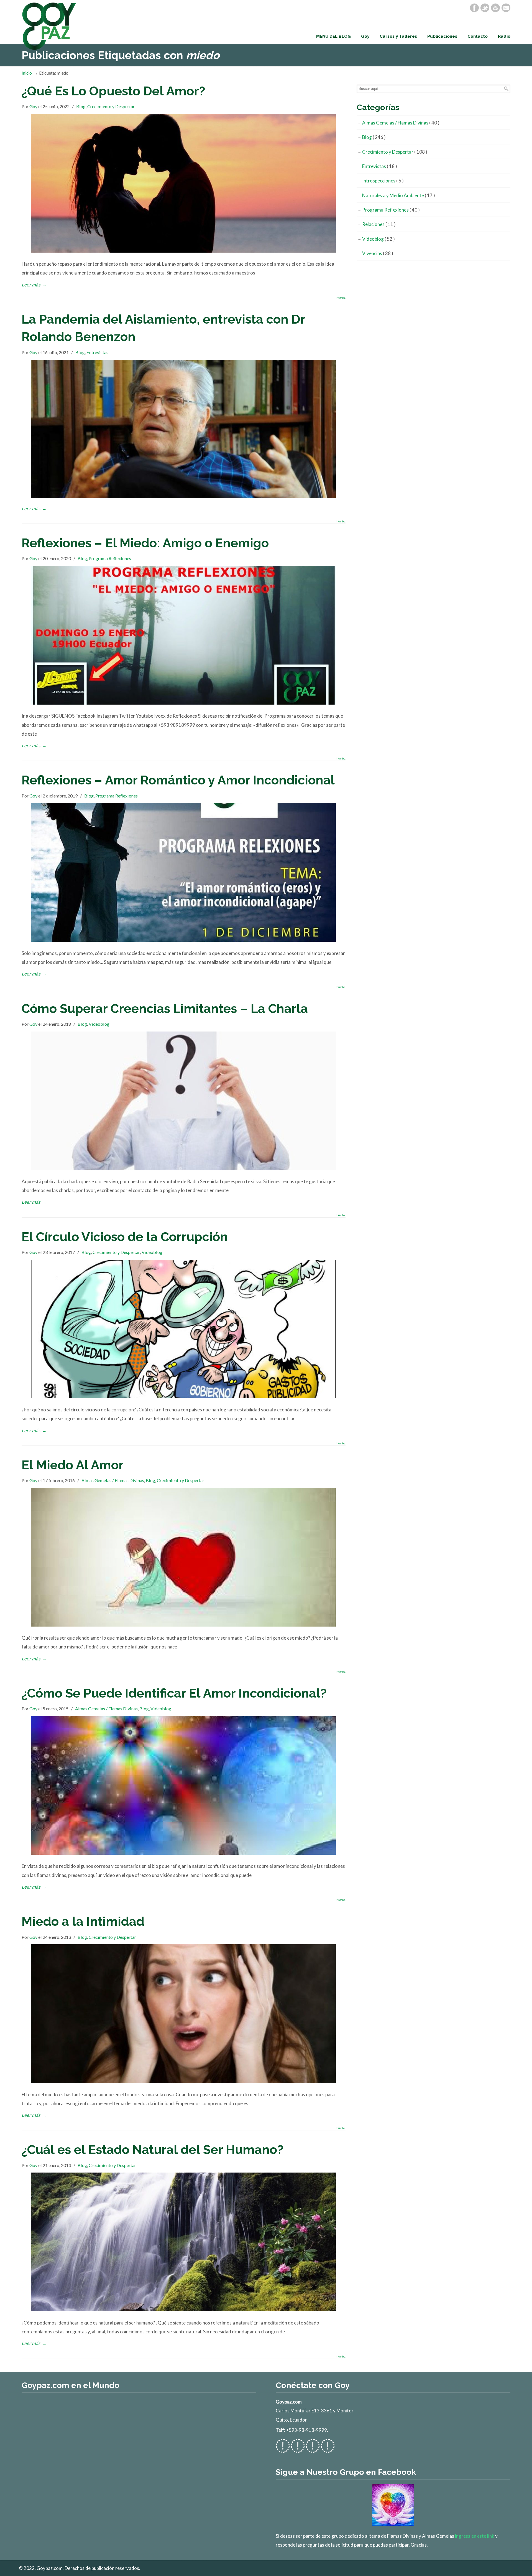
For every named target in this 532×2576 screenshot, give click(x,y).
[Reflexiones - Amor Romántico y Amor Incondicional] (183, 940)
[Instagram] (313, 2449)
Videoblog (99, 1024)
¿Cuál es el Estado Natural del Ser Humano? (153, 2150)
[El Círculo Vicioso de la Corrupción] (183, 1397)
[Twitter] (485, 8)
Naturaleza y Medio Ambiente (399, 195)
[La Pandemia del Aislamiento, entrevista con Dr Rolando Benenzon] (183, 496)
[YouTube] (495, 8)
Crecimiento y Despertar (111, 106)
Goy (33, 106)
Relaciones (379, 224)
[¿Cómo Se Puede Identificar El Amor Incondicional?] (183, 1853)
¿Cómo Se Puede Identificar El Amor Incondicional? (174, 1693)
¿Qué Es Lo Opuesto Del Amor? (113, 91)
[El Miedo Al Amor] (183, 1625)
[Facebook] (474, 8)
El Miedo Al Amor (73, 1465)
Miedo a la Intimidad (83, 1921)
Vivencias (378, 253)
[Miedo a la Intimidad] (183, 2081)
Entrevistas (97, 352)
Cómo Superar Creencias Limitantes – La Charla (165, 1008)
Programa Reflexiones (110, 558)
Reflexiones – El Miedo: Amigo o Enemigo (145, 543)
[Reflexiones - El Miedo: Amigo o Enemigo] (183, 703)
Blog (81, 106)
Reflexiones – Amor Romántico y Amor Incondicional (178, 780)
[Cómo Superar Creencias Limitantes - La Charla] (183, 1168)
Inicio (27, 73)
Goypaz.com (49, 26)
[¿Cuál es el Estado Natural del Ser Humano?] (183, 2309)
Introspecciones (383, 181)
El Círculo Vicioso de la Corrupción (125, 1237)
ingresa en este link (475, 2536)
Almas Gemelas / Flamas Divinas (113, 1480)
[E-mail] (506, 8)
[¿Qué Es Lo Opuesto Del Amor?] (183, 251)
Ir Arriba (341, 298)
